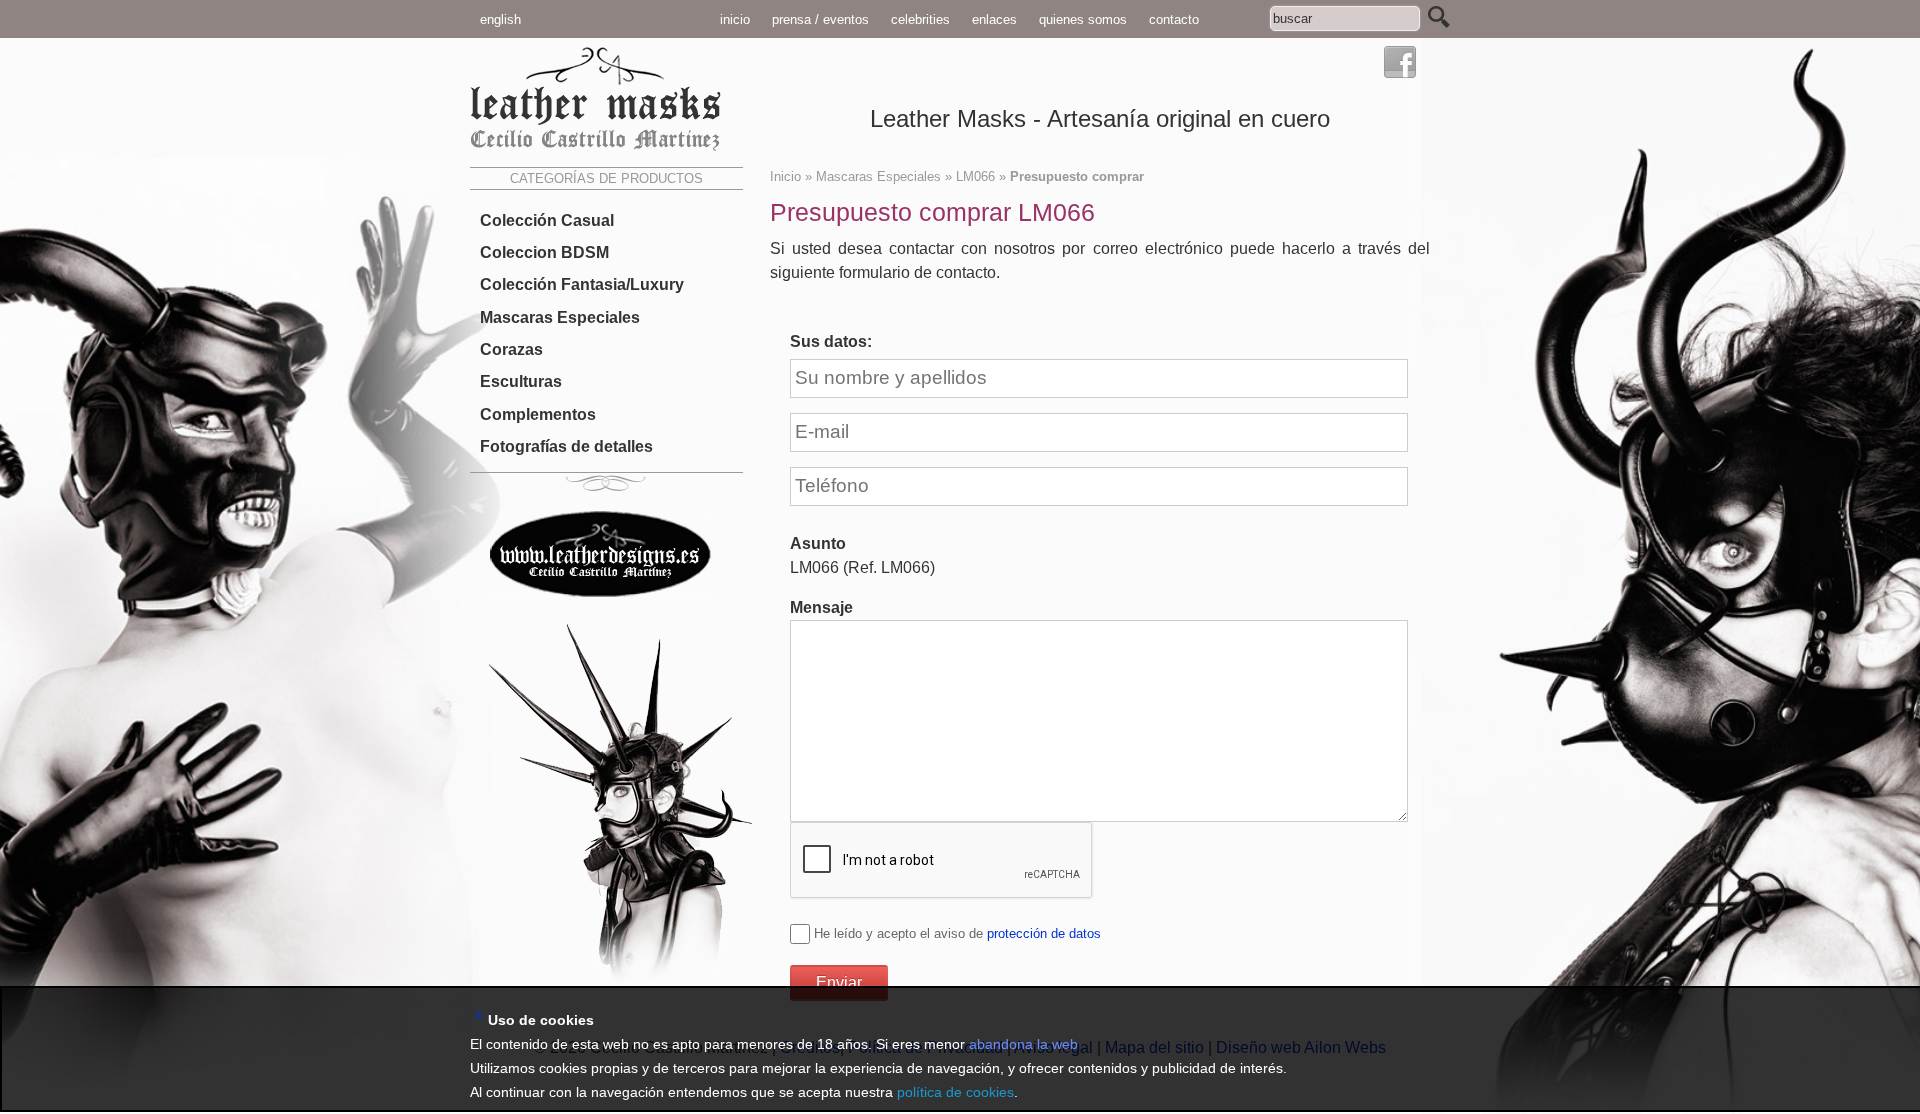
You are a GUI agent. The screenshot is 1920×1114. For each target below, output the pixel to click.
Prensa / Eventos (820, 19)
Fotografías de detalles (566, 446)
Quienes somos (1083, 19)
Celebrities (920, 19)
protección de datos (1044, 933)
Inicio (735, 19)
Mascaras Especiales (560, 317)
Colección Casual (547, 220)
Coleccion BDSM (544, 252)
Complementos (538, 414)
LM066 (975, 176)
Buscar (1439, 17)
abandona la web (1023, 1044)
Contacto (1174, 19)
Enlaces (994, 19)
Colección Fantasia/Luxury (582, 284)
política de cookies (955, 1092)
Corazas (511, 349)
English (500, 19)
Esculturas (521, 381)
